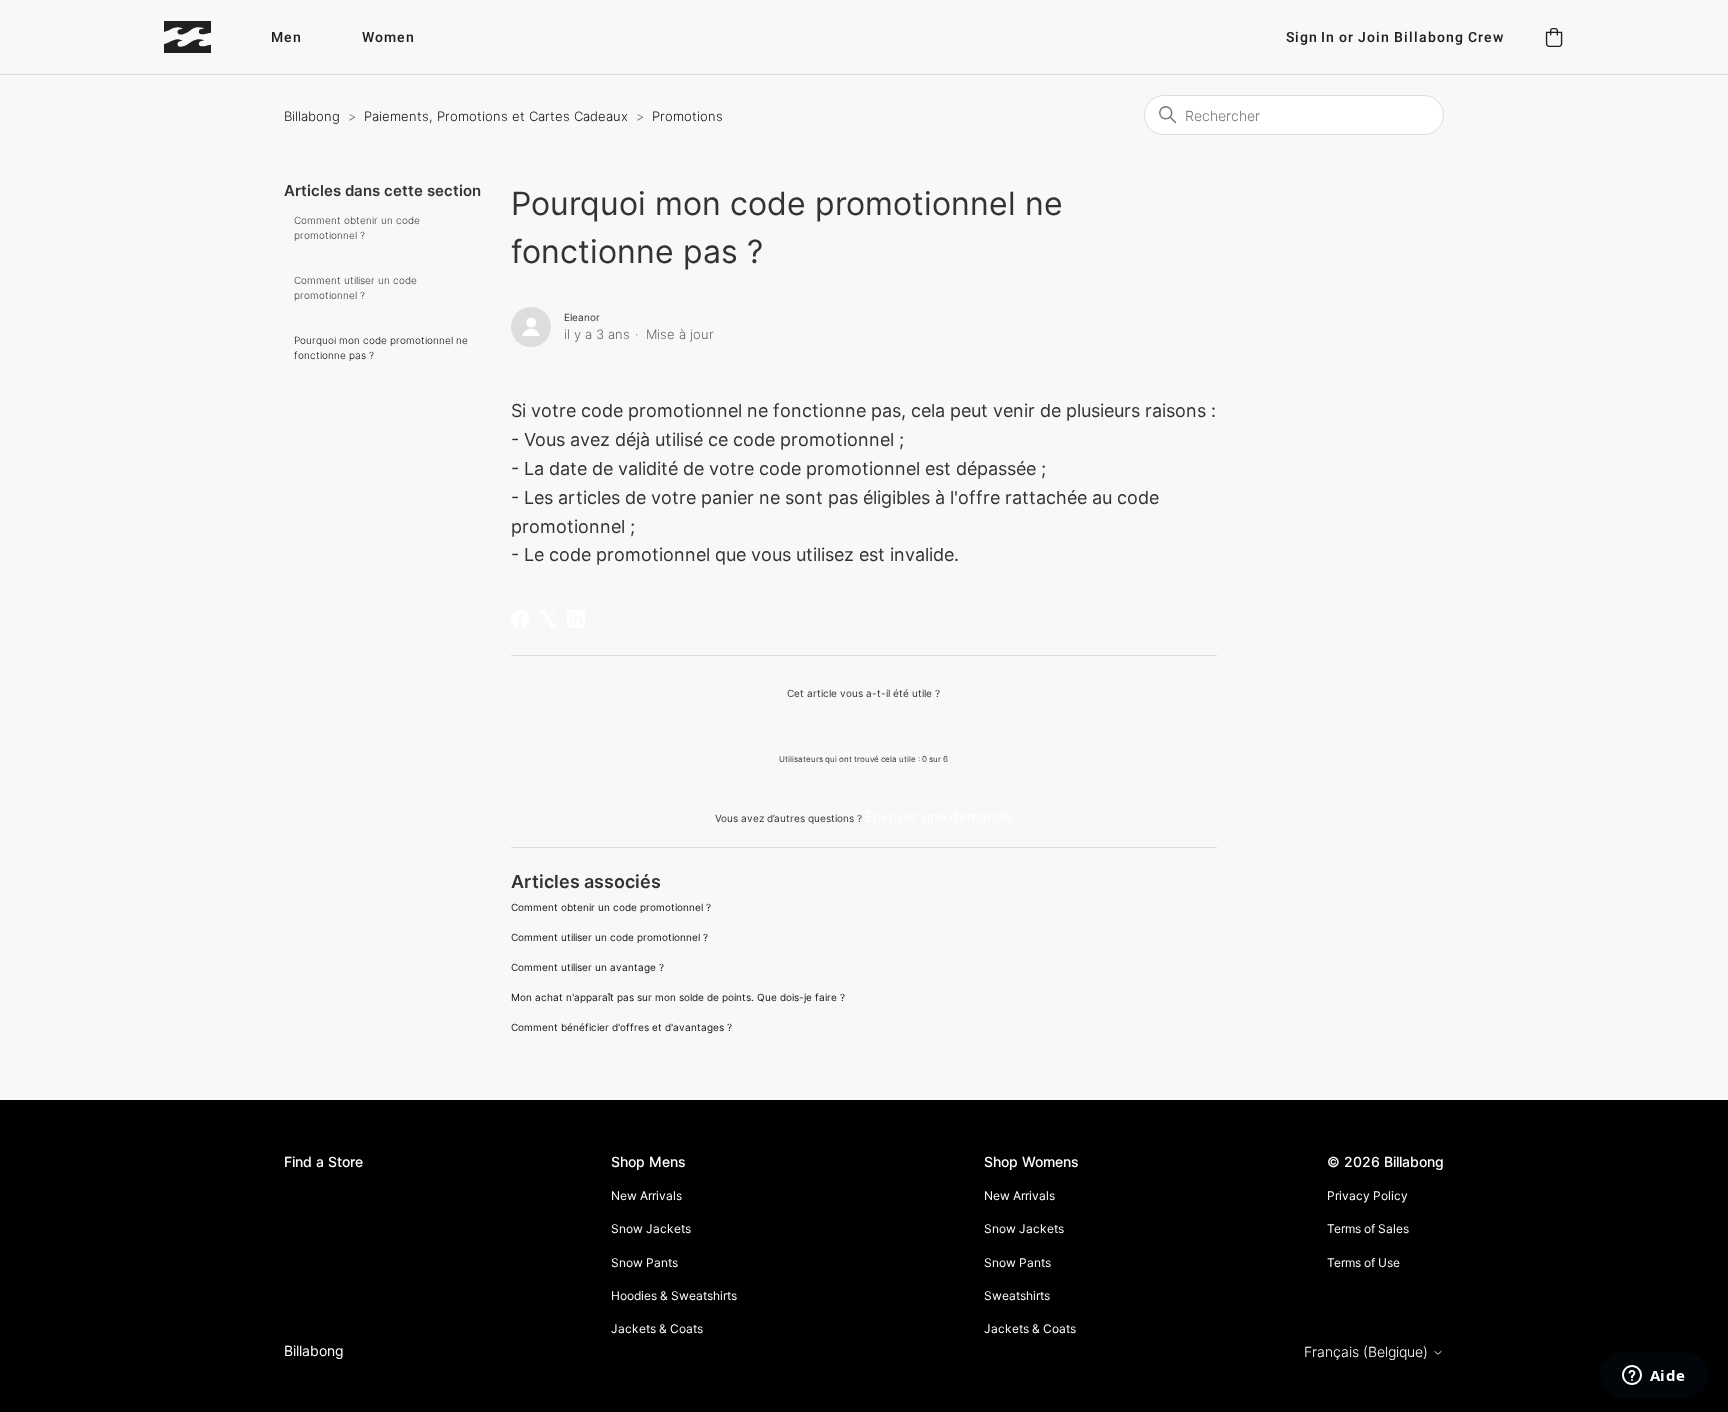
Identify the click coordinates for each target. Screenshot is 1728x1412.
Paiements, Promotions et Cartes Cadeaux (498, 116)
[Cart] (1554, 37)
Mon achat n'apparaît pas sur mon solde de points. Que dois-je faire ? (678, 997)
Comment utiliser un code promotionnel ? (355, 287)
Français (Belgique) (1368, 1352)
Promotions (687, 116)
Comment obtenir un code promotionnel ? (357, 227)
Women (388, 37)
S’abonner (1168, 321)
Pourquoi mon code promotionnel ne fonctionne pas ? (381, 347)
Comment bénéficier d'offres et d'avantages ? (621, 1027)
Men (286, 37)
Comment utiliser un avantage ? (587, 967)
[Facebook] (520, 619)
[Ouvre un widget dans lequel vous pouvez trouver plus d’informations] (1653, 1377)
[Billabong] (187, 37)
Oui (812, 725)
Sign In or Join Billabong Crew (1395, 37)
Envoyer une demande (938, 816)
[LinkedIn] (576, 619)
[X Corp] (548, 619)
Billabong (312, 116)
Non (915, 725)
